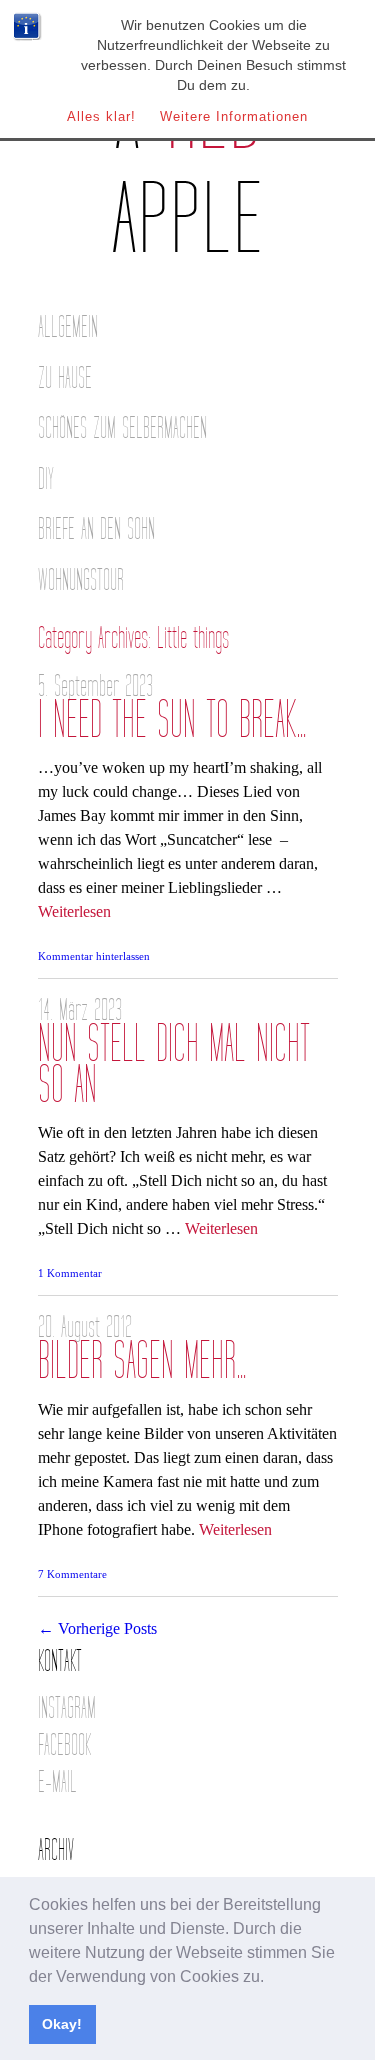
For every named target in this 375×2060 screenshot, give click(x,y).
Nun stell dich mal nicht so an (174, 1065)
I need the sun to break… (172, 720)
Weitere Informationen (234, 116)
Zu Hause (65, 378)
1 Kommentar (70, 1273)
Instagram (67, 1708)
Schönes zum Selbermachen (122, 428)
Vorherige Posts (97, 1628)
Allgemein (68, 327)
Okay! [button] (62, 2024)
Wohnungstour (81, 580)
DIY (46, 479)
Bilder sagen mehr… (142, 1361)
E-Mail (57, 1782)
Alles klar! (101, 116)
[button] (271, 1978)
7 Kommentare (72, 1574)
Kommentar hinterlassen (94, 956)
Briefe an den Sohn (96, 529)
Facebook (64, 1745)
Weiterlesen (74, 911)
